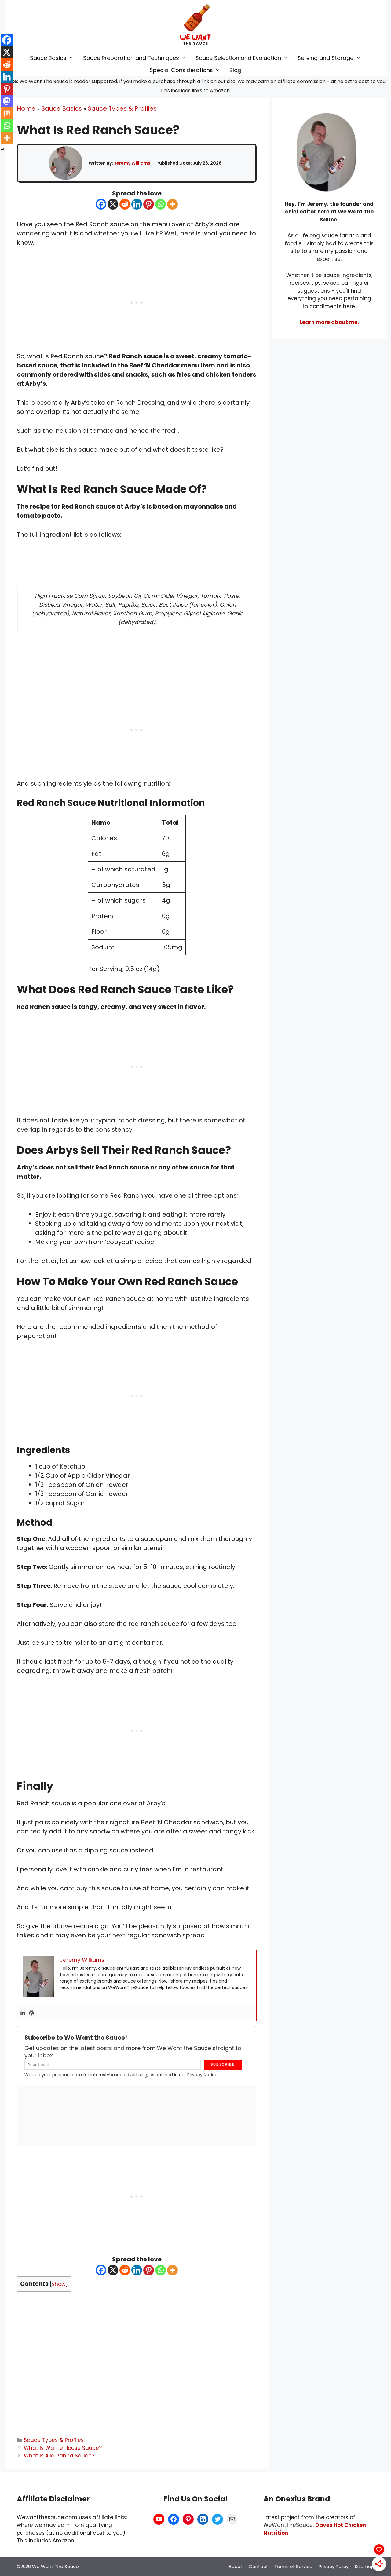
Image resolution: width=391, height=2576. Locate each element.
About (236, 2566)
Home (26, 108)
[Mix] (7, 113)
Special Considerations (181, 70)
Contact (258, 2566)
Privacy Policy (334, 2566)
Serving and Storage (325, 58)
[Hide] (2, 150)
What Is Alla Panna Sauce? (59, 2456)
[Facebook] (101, 204)
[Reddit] (125, 204)
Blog (235, 70)
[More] (172, 204)
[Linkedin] (137, 204)
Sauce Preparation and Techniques (131, 58)
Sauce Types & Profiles (122, 108)
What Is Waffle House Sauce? (63, 2448)
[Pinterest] (149, 204)
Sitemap (364, 2566)
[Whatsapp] (161, 204)
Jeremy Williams (132, 163)
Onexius (291, 2499)
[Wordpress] (31, 2013)
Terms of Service (293, 2566)
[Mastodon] (7, 101)
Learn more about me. (329, 322)
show (59, 2284)
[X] (113, 204)
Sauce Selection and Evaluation (238, 58)
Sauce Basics (48, 58)
